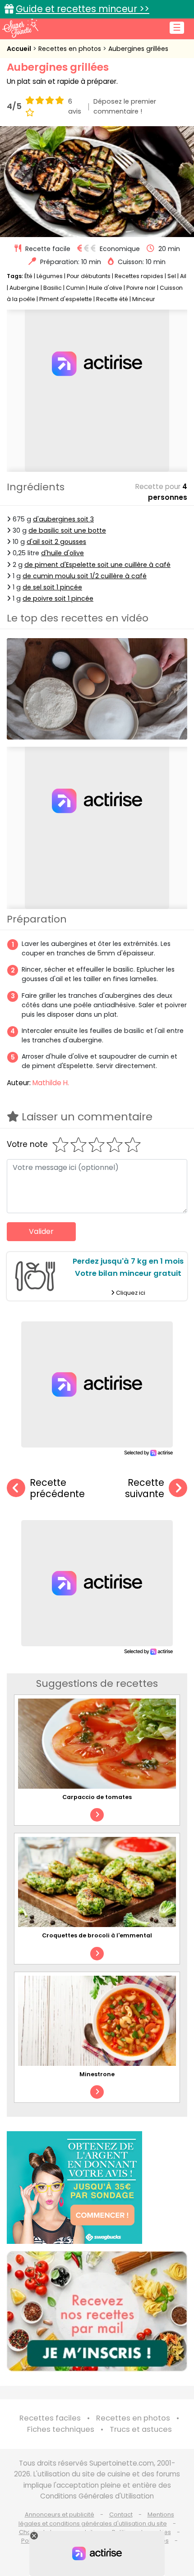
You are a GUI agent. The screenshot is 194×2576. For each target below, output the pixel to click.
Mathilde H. (51, 1083)
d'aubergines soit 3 (63, 519)
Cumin (75, 288)
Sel (172, 276)
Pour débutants (89, 276)
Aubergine (24, 288)
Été (28, 276)
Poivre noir (141, 288)
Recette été (112, 299)
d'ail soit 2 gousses (56, 542)
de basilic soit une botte (67, 530)
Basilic (53, 288)
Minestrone (97, 2074)
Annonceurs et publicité (60, 2514)
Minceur (144, 299)
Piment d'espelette (66, 299)
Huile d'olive (106, 288)
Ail (183, 276)
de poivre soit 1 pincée (58, 598)
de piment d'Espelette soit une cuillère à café (97, 565)
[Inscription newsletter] (97, 2311)
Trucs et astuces (141, 2429)
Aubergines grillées (138, 49)
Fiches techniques (61, 2429)
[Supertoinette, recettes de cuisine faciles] (20, 28)
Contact (121, 2514)
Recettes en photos (71, 49)
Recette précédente (57, 1488)
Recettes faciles (50, 2418)
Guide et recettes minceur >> (83, 9)
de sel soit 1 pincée (52, 587)
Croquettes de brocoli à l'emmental (97, 1935)
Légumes (50, 276)
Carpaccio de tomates (97, 1797)
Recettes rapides (139, 276)
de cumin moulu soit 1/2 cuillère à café (85, 576)
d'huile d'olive (62, 553)
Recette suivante (145, 1488)
